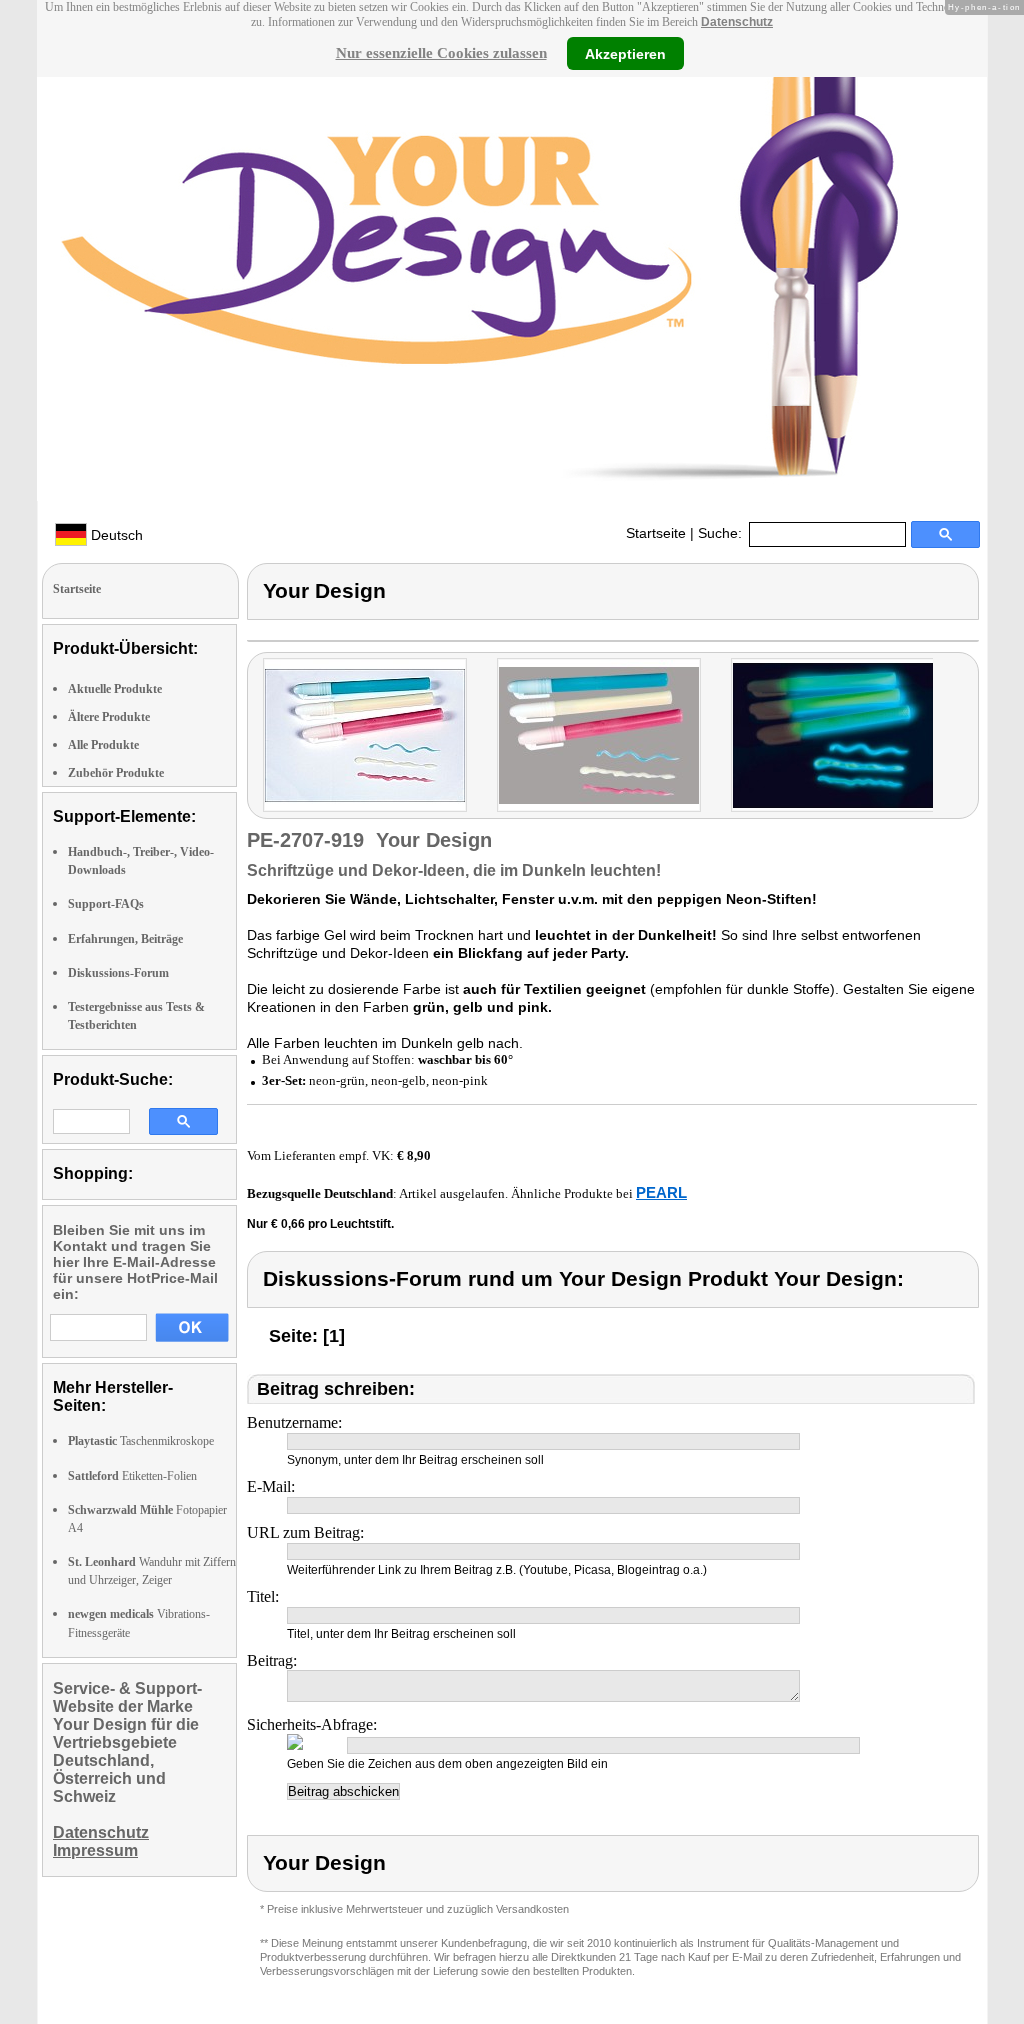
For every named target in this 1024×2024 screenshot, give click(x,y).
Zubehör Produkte (116, 773)
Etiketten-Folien (132, 1476)
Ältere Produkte (109, 717)
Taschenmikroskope (141, 1441)
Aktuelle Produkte (115, 689)
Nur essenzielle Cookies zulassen (441, 53)
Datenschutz (737, 22)
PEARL (661, 1192)
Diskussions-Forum (118, 973)
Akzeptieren (625, 53)
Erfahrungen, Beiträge (125, 939)
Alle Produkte (103, 745)
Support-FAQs (106, 904)
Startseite (656, 533)
